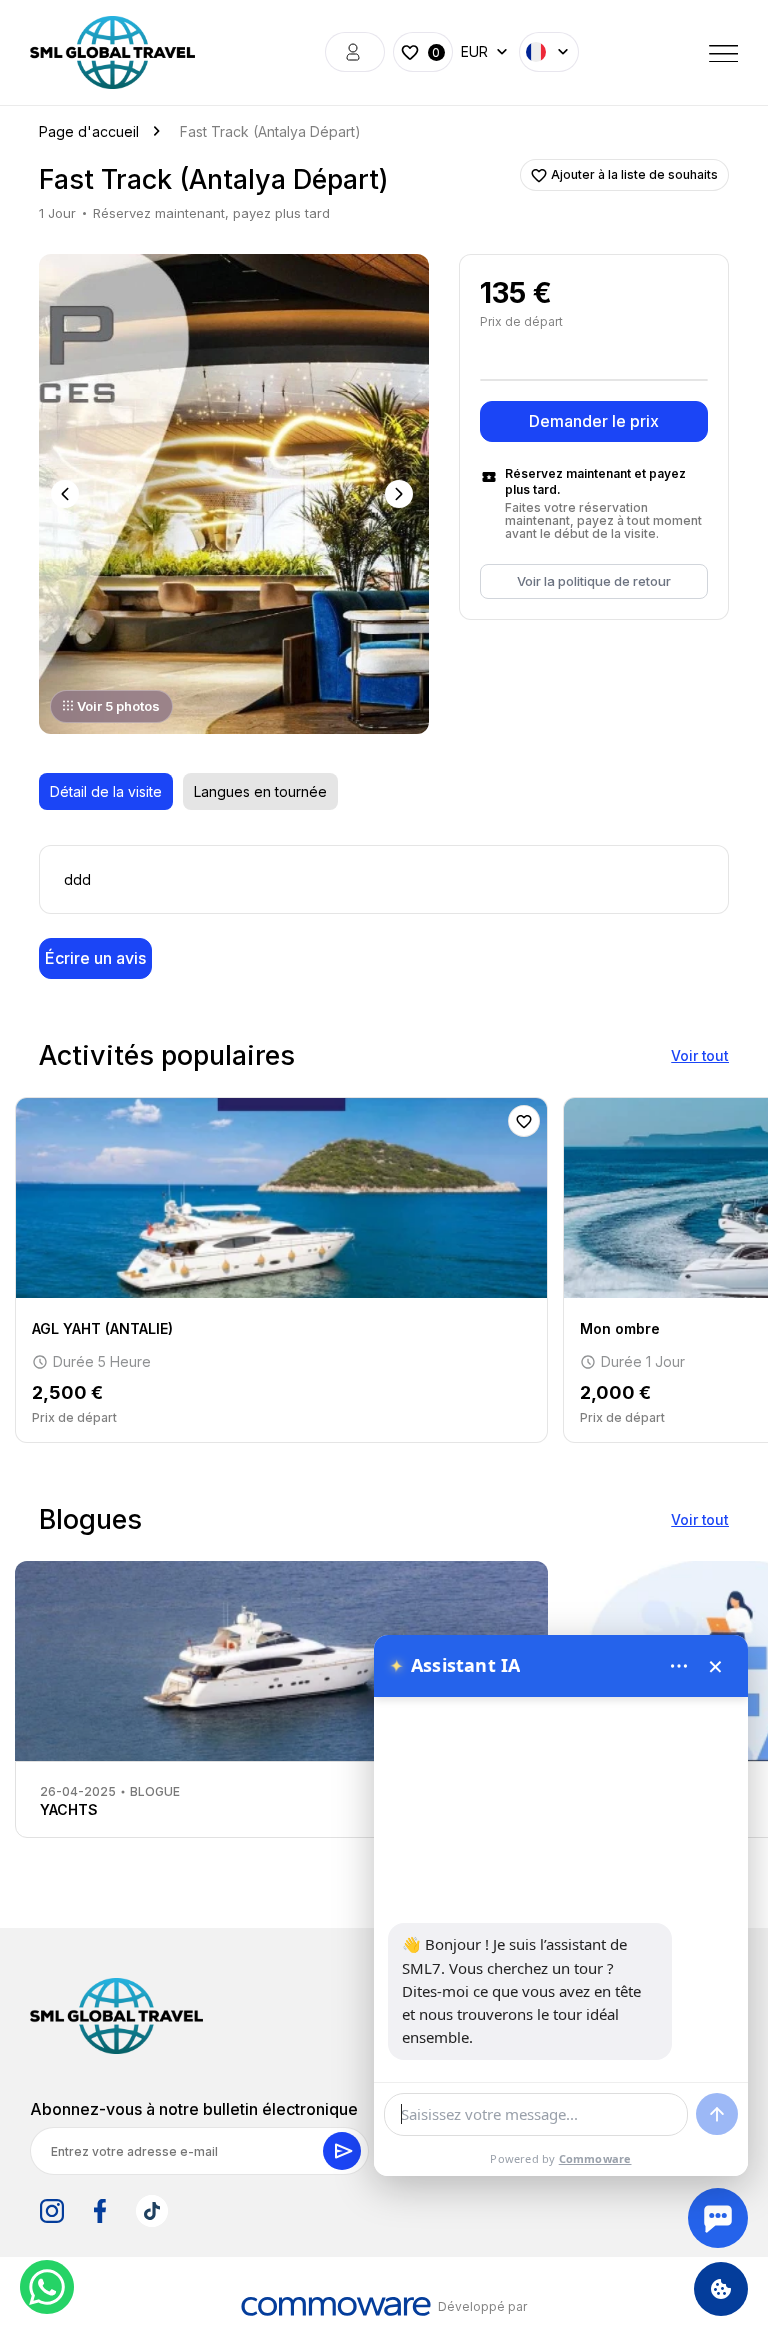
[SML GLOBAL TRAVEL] (116, 2016)
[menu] (679, 1666)
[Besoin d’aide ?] (718, 2218)
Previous (67, 494)
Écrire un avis (95, 958)
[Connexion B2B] (355, 52)
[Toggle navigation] (724, 52)
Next (401, 494)
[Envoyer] (717, 2114)
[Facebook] (100, 2211)
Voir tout (700, 1055)
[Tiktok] (152, 2211)
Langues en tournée (260, 791)
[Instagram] (52, 2211)
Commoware (595, 2158)
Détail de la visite (106, 791)
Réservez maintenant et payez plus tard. (595, 481)
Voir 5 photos (118, 706)
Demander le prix (594, 421)
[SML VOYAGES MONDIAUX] (112, 52)
